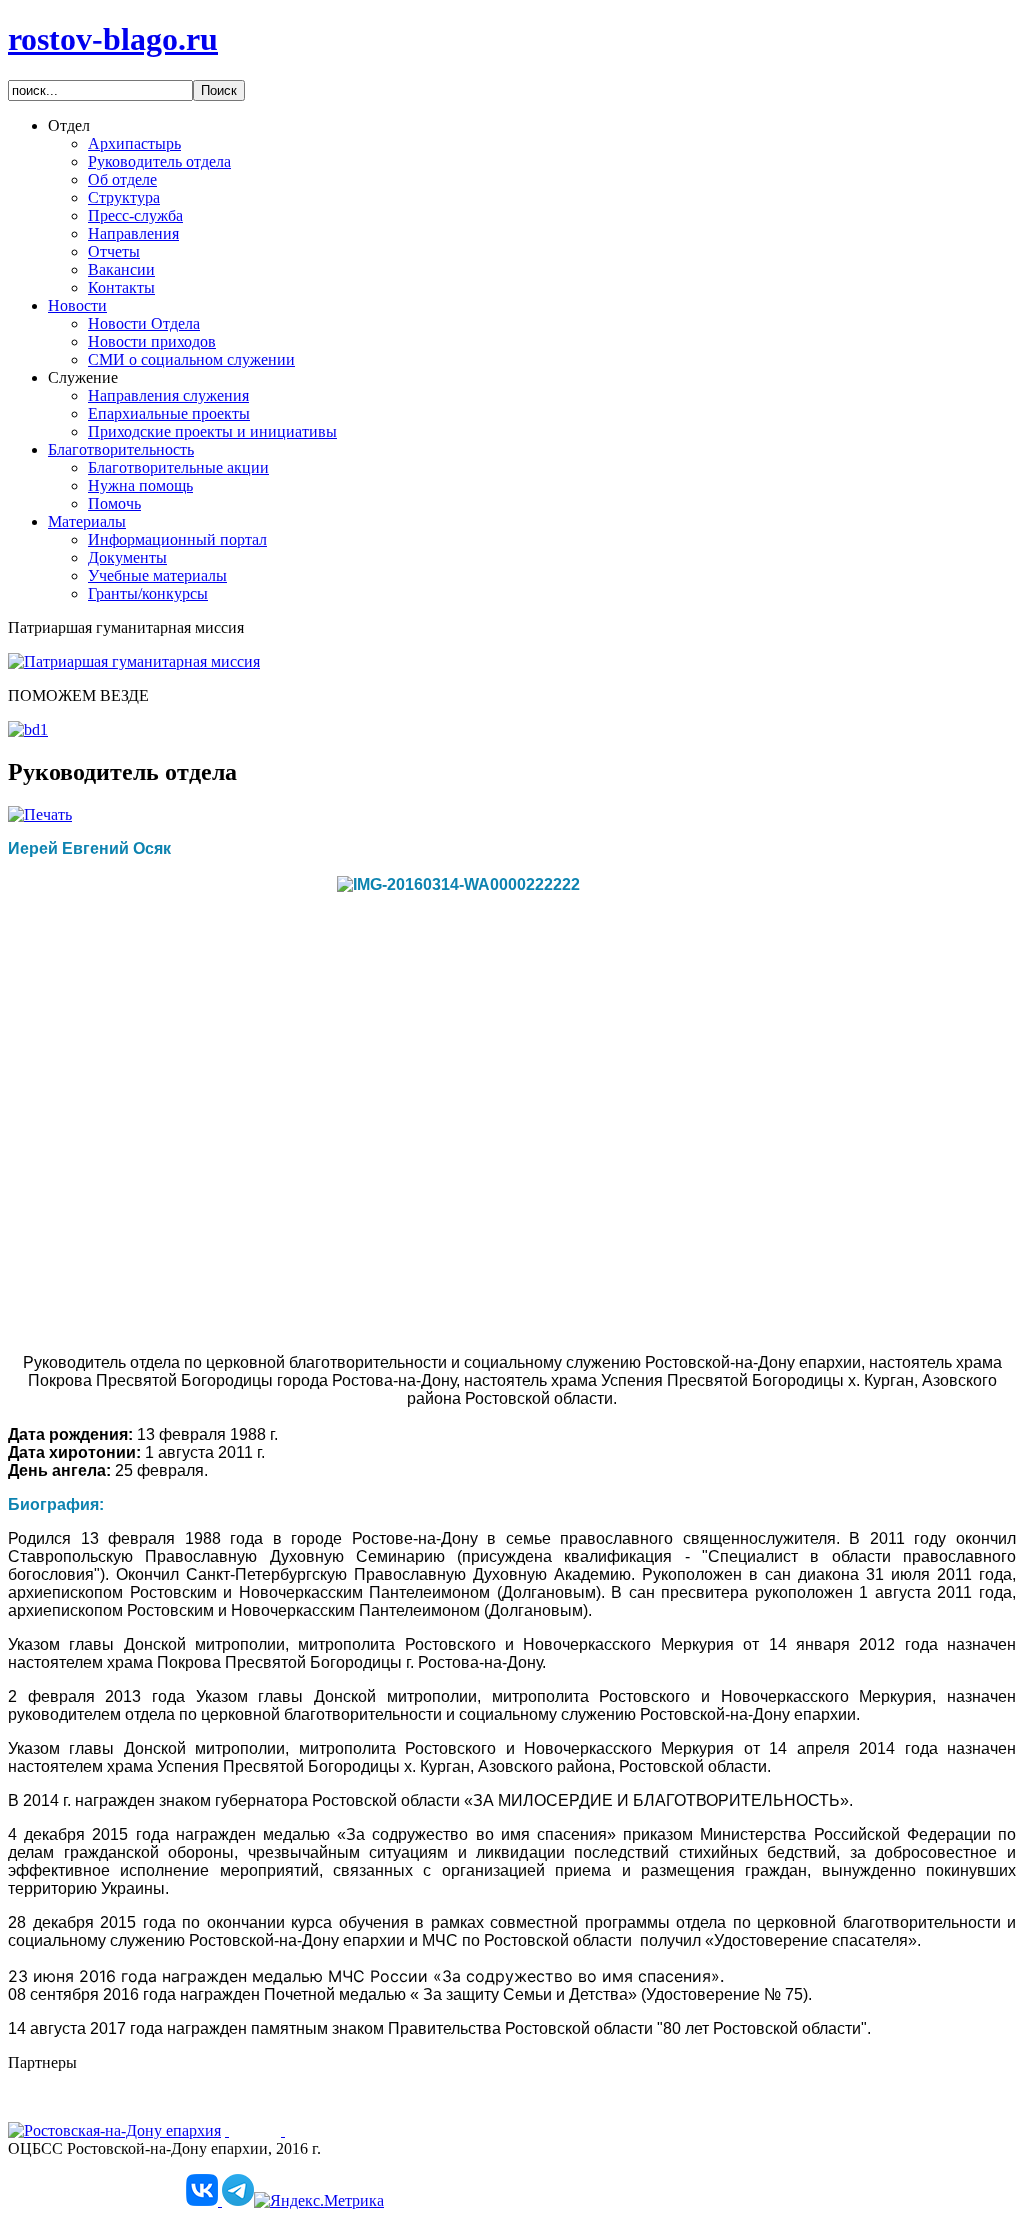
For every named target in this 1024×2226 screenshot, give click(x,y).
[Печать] (40, 814)
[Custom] (204, 2200)
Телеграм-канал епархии (92, 2182)
